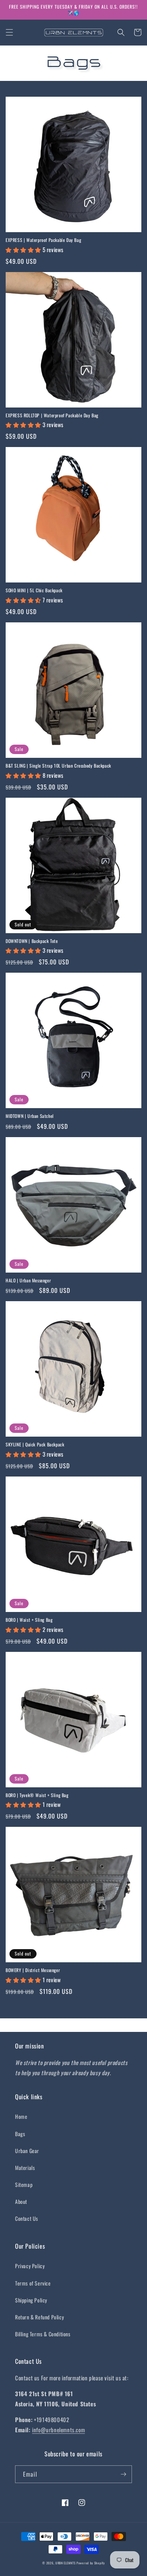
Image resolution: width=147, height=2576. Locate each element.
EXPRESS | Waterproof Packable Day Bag (43, 240)
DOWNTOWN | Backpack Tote (32, 941)
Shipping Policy (31, 2300)
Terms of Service (33, 2283)
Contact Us (27, 2218)
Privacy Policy (30, 2266)
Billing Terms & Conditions (43, 2334)
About (21, 2201)
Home (21, 2116)
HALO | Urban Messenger (28, 1280)
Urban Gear (27, 2151)
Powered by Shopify (91, 2563)
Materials (25, 2168)
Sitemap (24, 2184)
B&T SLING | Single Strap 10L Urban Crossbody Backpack (58, 766)
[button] (9, 32)
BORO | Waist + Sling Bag (29, 1620)
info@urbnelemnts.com (58, 2430)
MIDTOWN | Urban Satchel (30, 1116)
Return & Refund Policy (39, 2317)
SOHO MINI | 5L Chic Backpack (34, 590)
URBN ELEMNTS (65, 2563)
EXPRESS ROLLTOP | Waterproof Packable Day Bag (52, 415)
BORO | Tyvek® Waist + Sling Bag (37, 1795)
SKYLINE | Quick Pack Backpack (35, 1445)
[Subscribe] (123, 2474)
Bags (20, 2134)
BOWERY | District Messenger (33, 1970)
